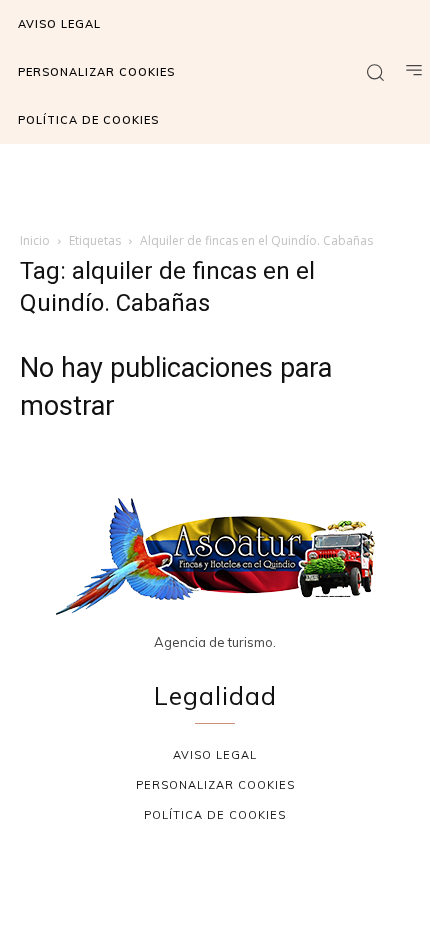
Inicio (35, 240)
